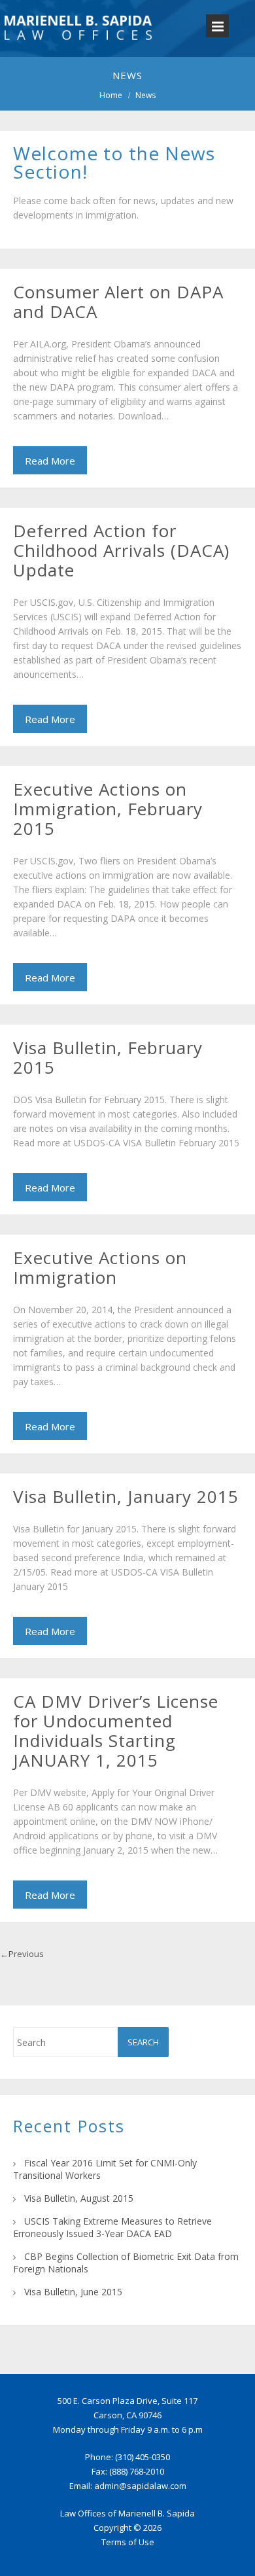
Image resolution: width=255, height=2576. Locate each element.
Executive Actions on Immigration (100, 1267)
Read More (50, 461)
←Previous (22, 1954)
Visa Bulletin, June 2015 (73, 2292)
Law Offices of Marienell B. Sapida (127, 2513)
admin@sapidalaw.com (140, 2486)
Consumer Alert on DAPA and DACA (118, 302)
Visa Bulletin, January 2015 (126, 1496)
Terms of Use (128, 2542)
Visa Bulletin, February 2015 (108, 1057)
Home (111, 95)
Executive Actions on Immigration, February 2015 (108, 809)
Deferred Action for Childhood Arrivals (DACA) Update (121, 550)
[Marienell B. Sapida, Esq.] (78, 46)
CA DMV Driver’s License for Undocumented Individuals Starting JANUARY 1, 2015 (116, 1731)
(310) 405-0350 (143, 2457)
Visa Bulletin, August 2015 (79, 2198)
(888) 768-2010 (137, 2471)
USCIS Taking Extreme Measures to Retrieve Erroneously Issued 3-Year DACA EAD (112, 2227)
